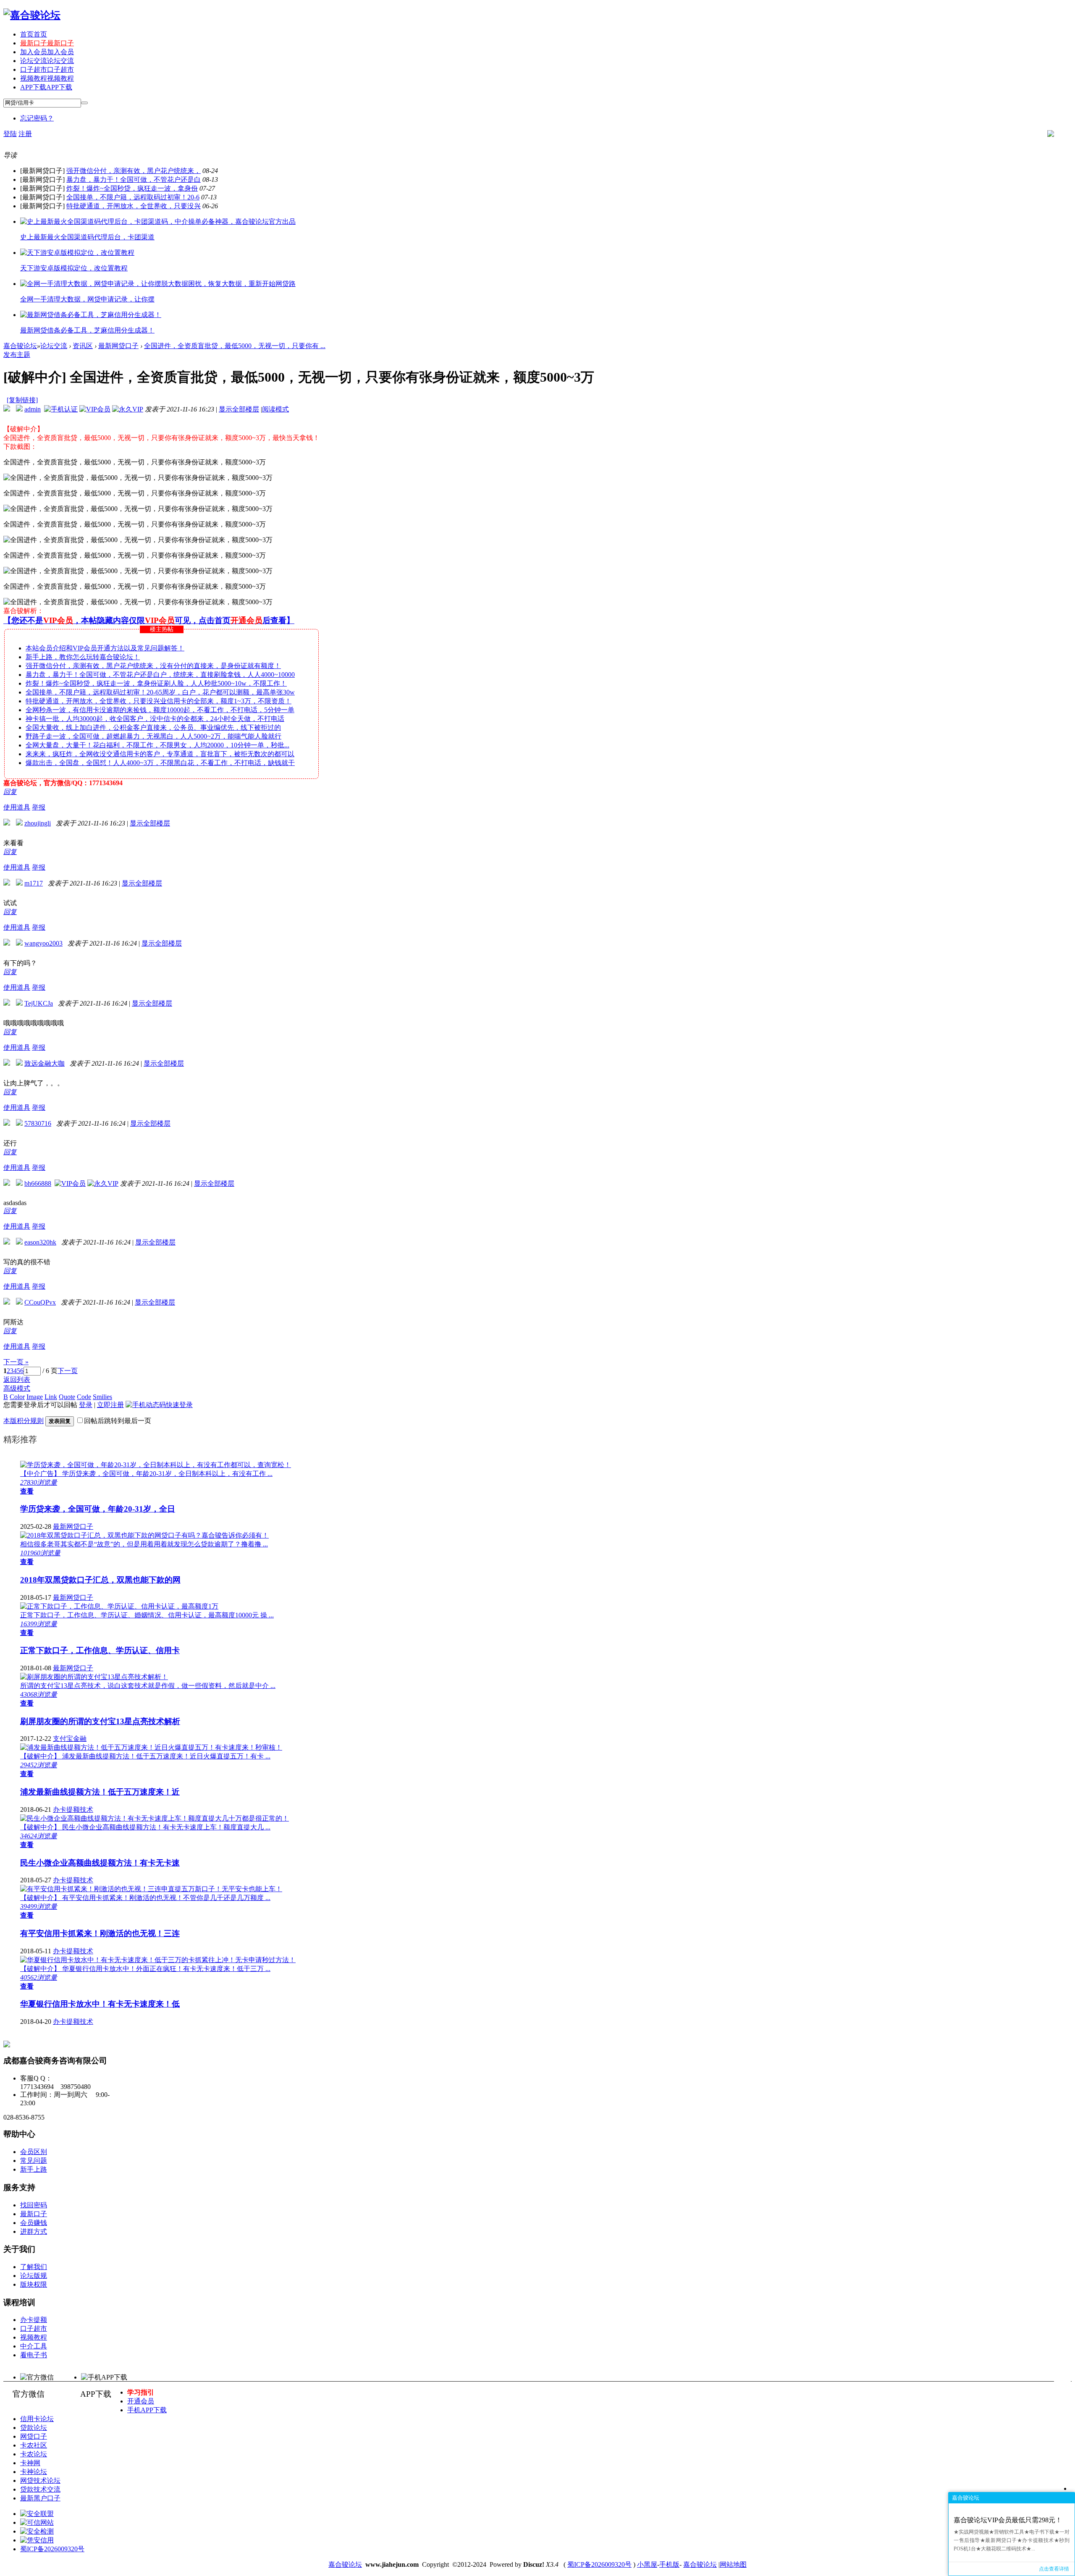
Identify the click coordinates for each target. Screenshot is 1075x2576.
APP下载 (46, 87)
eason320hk (40, 1242)
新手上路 (34, 2169)
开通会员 (141, 2401)
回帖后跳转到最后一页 (118, 1421)
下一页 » (16, 1362)
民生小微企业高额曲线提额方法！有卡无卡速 (100, 1863)
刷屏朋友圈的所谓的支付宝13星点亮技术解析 (100, 1721)
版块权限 (34, 2284)
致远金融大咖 (45, 1063)
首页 (34, 34)
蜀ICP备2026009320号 (52, 2549)
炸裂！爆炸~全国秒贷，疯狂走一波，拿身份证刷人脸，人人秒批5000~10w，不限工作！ (156, 683)
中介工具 (34, 2346)
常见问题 (34, 2161)
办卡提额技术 (73, 1809)
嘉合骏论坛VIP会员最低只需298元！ (1008, 2520)
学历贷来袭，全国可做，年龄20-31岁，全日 (98, 1509)
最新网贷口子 (118, 346)
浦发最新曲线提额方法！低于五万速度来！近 (100, 1792)
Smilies (102, 1397)
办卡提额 (34, 2320)
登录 (86, 1405)
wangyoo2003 (43, 943)
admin (33, 409)
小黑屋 (647, 2564)
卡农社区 (34, 2445)
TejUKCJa (39, 1003)
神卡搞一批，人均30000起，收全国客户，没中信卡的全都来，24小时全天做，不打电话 (155, 719)
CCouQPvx (40, 1302)
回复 (10, 792)
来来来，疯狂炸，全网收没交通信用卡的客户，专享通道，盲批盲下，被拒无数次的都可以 (160, 754)
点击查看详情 (1054, 2569)
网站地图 (733, 2564)
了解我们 (34, 2267)
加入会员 (47, 52)
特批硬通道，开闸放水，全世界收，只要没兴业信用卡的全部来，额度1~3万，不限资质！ (159, 701)
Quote (67, 1397)
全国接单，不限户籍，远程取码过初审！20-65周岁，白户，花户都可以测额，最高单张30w (160, 692)
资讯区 (83, 346)
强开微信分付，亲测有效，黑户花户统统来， (134, 171)
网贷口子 (34, 2436)
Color (17, 1397)
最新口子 (47, 43)
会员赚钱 (34, 2223)
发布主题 (17, 355)
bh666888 (38, 1183)
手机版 (669, 2564)
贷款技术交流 (40, 2489)
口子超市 (47, 69)
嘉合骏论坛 (20, 346)
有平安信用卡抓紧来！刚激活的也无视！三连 (100, 1933)
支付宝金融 (70, 1739)
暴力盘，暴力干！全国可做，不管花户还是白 (134, 180)
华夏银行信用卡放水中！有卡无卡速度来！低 (100, 2004)
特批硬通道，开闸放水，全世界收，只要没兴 (134, 206)
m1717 (34, 883)
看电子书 (34, 2355)
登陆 (10, 134)
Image (35, 1397)
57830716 (38, 1123)
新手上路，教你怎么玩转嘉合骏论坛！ (83, 657)
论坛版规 (34, 2276)
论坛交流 (47, 61)
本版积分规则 (24, 1421)
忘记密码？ (37, 118)
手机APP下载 (147, 2410)
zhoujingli (38, 823)
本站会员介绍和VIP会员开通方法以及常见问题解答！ (105, 648)
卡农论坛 (34, 2454)
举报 (39, 807)
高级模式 (17, 1388)
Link (51, 1397)
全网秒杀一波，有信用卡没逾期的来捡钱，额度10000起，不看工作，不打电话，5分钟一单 (160, 710)
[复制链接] (22, 400)
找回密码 (34, 2205)
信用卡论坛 (37, 2419)
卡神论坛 (34, 2472)
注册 (25, 134)
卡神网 (30, 2463)
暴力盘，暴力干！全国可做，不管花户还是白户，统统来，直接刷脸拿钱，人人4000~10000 (160, 675)
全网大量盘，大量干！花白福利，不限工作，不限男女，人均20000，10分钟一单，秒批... (157, 745)
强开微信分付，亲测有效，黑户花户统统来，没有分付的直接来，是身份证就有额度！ (153, 666)
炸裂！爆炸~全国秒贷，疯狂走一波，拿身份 (132, 188)
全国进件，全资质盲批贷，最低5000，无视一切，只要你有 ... (235, 346)
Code (84, 1397)
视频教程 (47, 78)
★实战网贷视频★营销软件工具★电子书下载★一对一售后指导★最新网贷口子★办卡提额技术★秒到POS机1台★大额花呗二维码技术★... (1012, 2540)
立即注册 (110, 1405)
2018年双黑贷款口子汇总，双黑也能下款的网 (100, 1580)
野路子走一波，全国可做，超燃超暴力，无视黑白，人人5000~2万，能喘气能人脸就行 (153, 736)
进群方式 (34, 2231)
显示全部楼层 (239, 409)
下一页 (68, 1371)
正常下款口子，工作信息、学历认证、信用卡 (100, 1650)
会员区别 (34, 2152)
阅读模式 (275, 409)
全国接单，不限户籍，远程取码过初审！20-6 (133, 197)
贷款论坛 (34, 2428)
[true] (84, 103)
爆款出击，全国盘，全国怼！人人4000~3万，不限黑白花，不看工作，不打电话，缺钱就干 (160, 763)
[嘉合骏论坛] (32, 15)
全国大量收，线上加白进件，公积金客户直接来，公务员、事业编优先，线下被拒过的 (153, 727)
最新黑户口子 (40, 2498)
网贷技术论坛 (40, 2480)
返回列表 (17, 1380)
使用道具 (17, 807)
